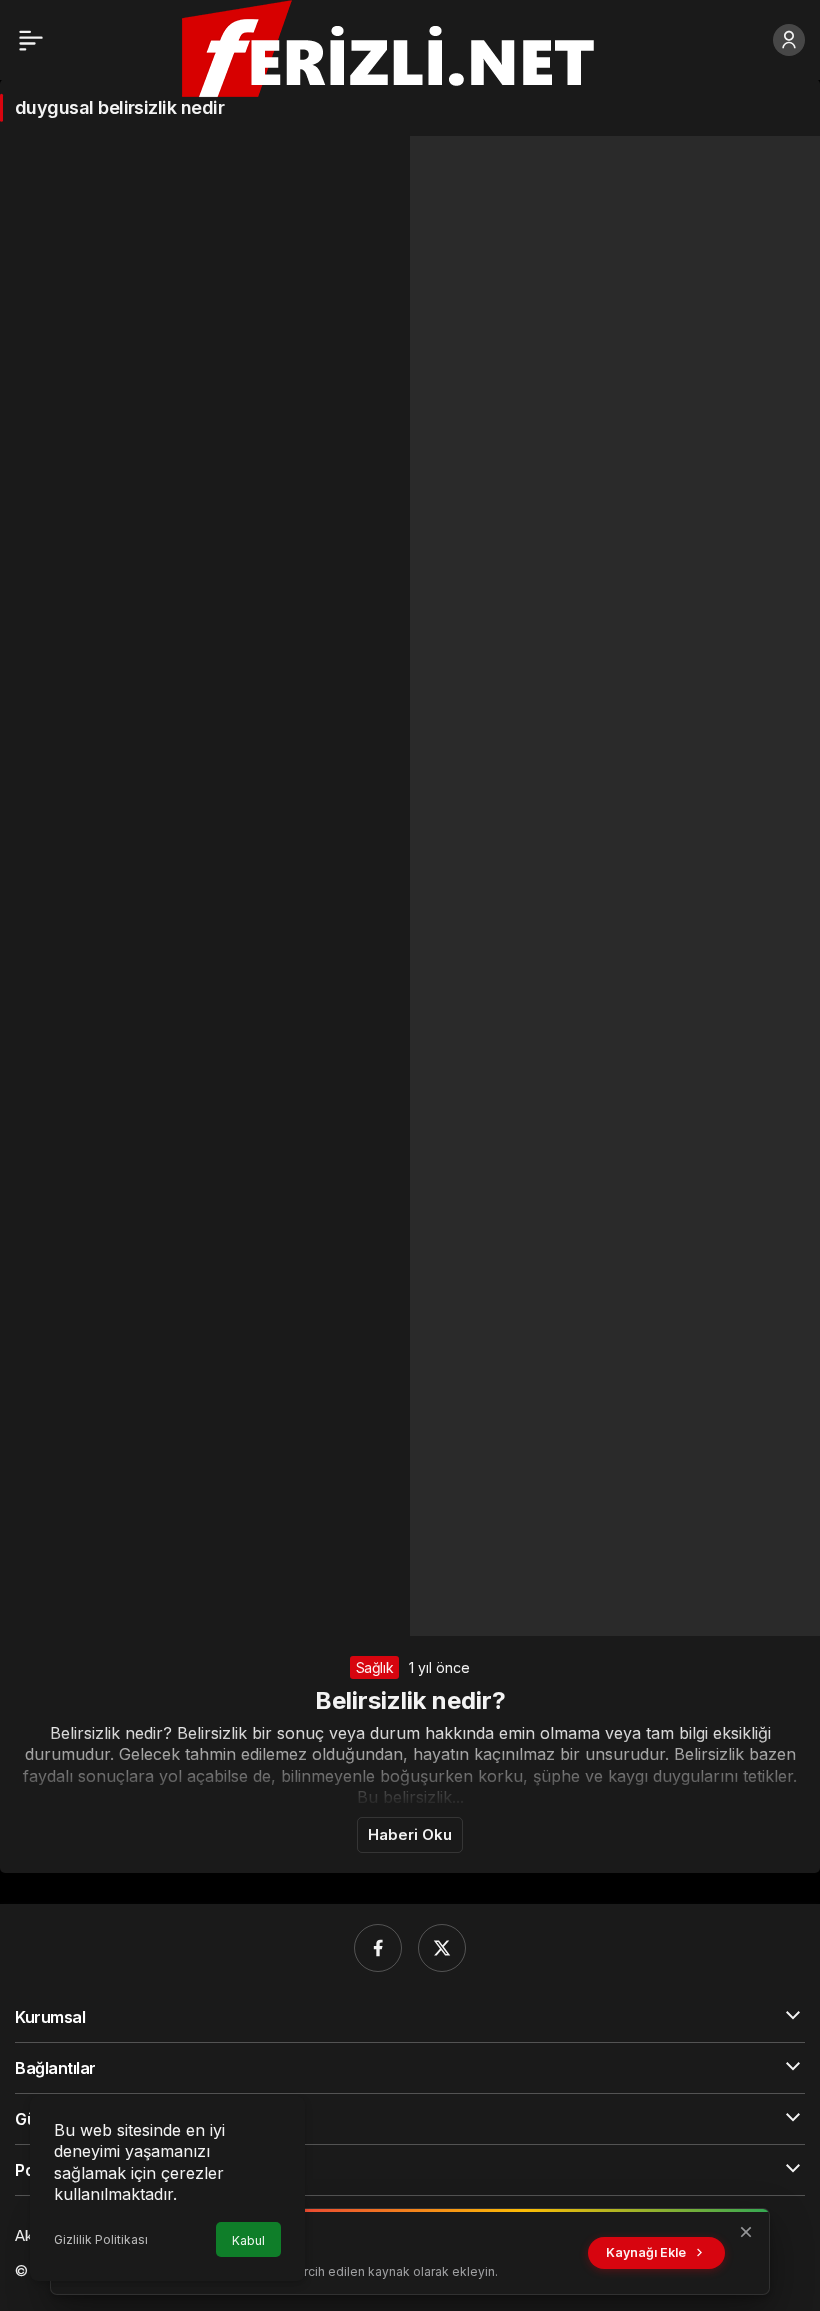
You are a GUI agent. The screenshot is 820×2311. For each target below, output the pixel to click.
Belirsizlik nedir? (410, 1700)
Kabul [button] (248, 2240)
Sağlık (375, 1667)
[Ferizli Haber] (405, 47)
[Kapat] (746, 2232)
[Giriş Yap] (789, 40)
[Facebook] (378, 1948)
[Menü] (31, 40)
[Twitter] (442, 1948)
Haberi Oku (410, 1834)
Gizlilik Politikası (101, 2239)
